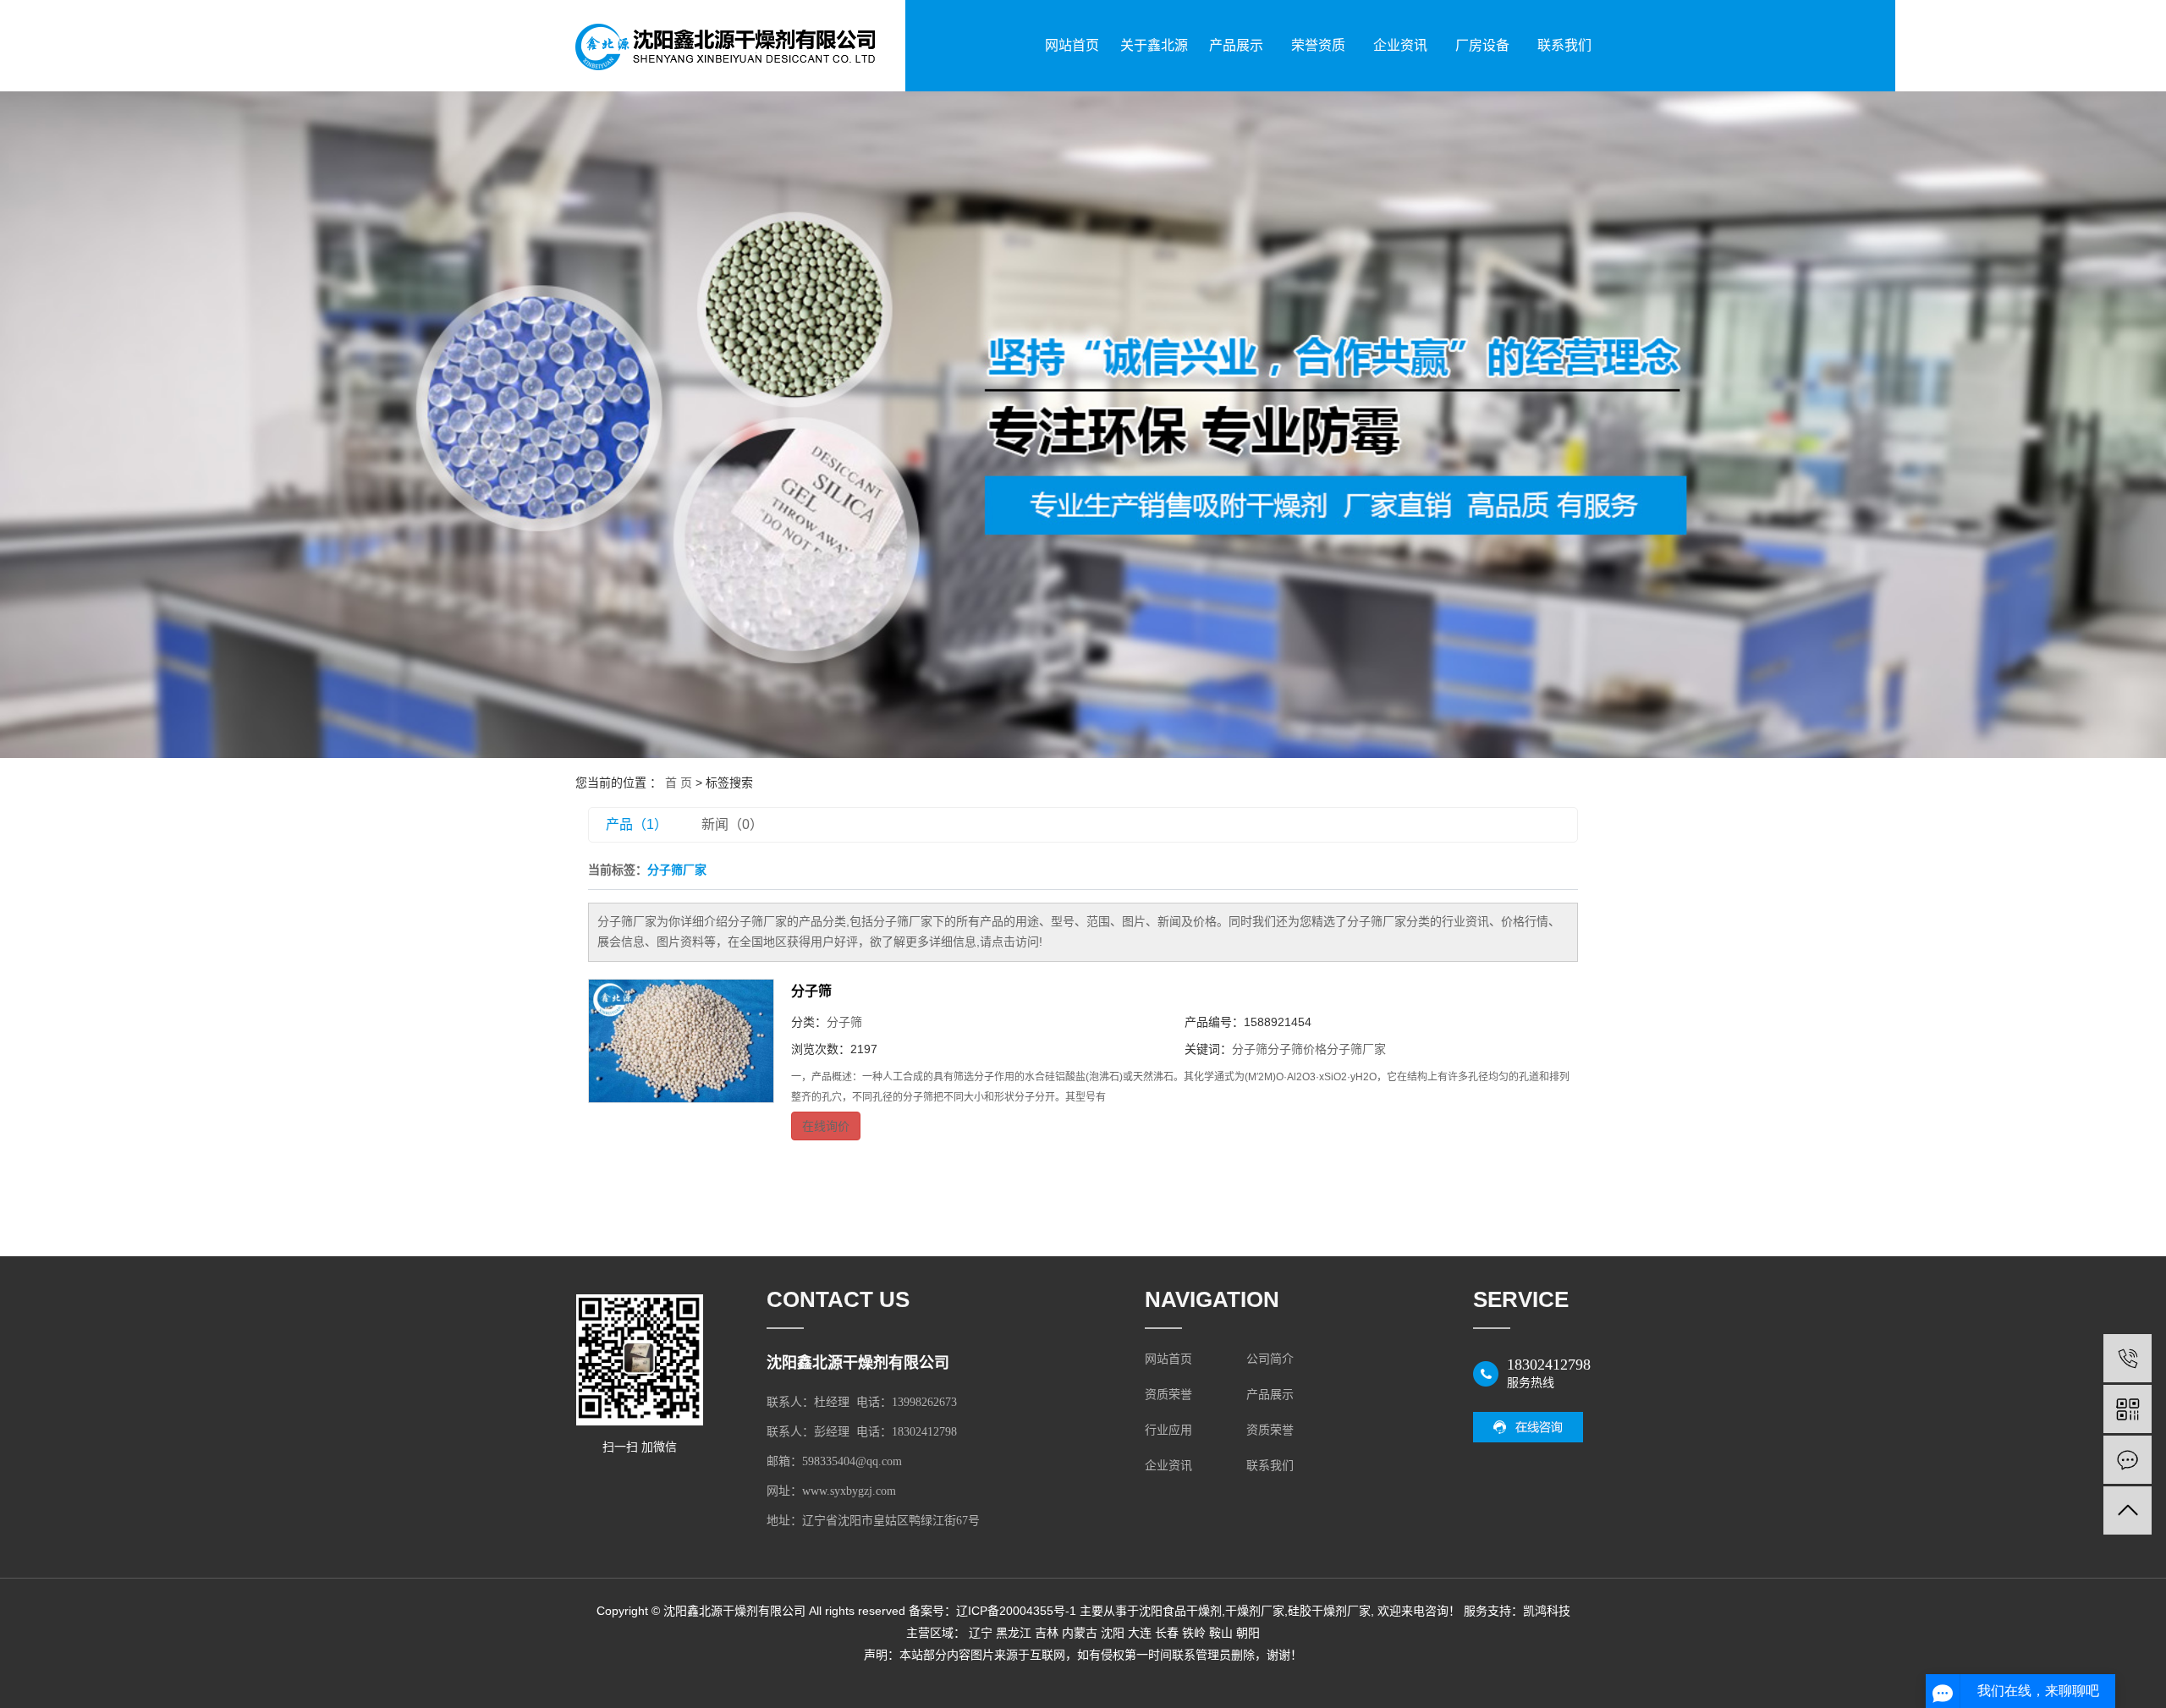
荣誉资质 (1318, 45)
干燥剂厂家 (1255, 1611)
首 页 (679, 783)
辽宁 (981, 1633)
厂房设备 (1482, 45)
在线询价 (826, 1126)
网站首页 (1072, 45)
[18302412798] (2128, 1358)
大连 (1140, 1633)
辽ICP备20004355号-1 (1016, 1611)
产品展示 (1236, 45)
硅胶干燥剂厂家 (1329, 1611)
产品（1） (637, 824)
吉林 (1047, 1633)
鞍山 (1221, 1633)
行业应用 (1168, 1430)
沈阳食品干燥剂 (1180, 1611)
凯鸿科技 (1547, 1611)
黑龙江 (1014, 1633)
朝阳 (1248, 1633)
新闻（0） (732, 824)
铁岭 (1194, 1633)
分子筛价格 (1297, 1049)
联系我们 (1564, 45)
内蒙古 (1080, 1633)
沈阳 (1113, 1633)
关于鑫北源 (1154, 45)
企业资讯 (1400, 45)
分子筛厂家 (1356, 1049)
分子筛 (811, 991)
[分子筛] (681, 1041)
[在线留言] (2128, 1460)
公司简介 (1270, 1359)
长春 (1167, 1633)
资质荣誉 (1168, 1395)
